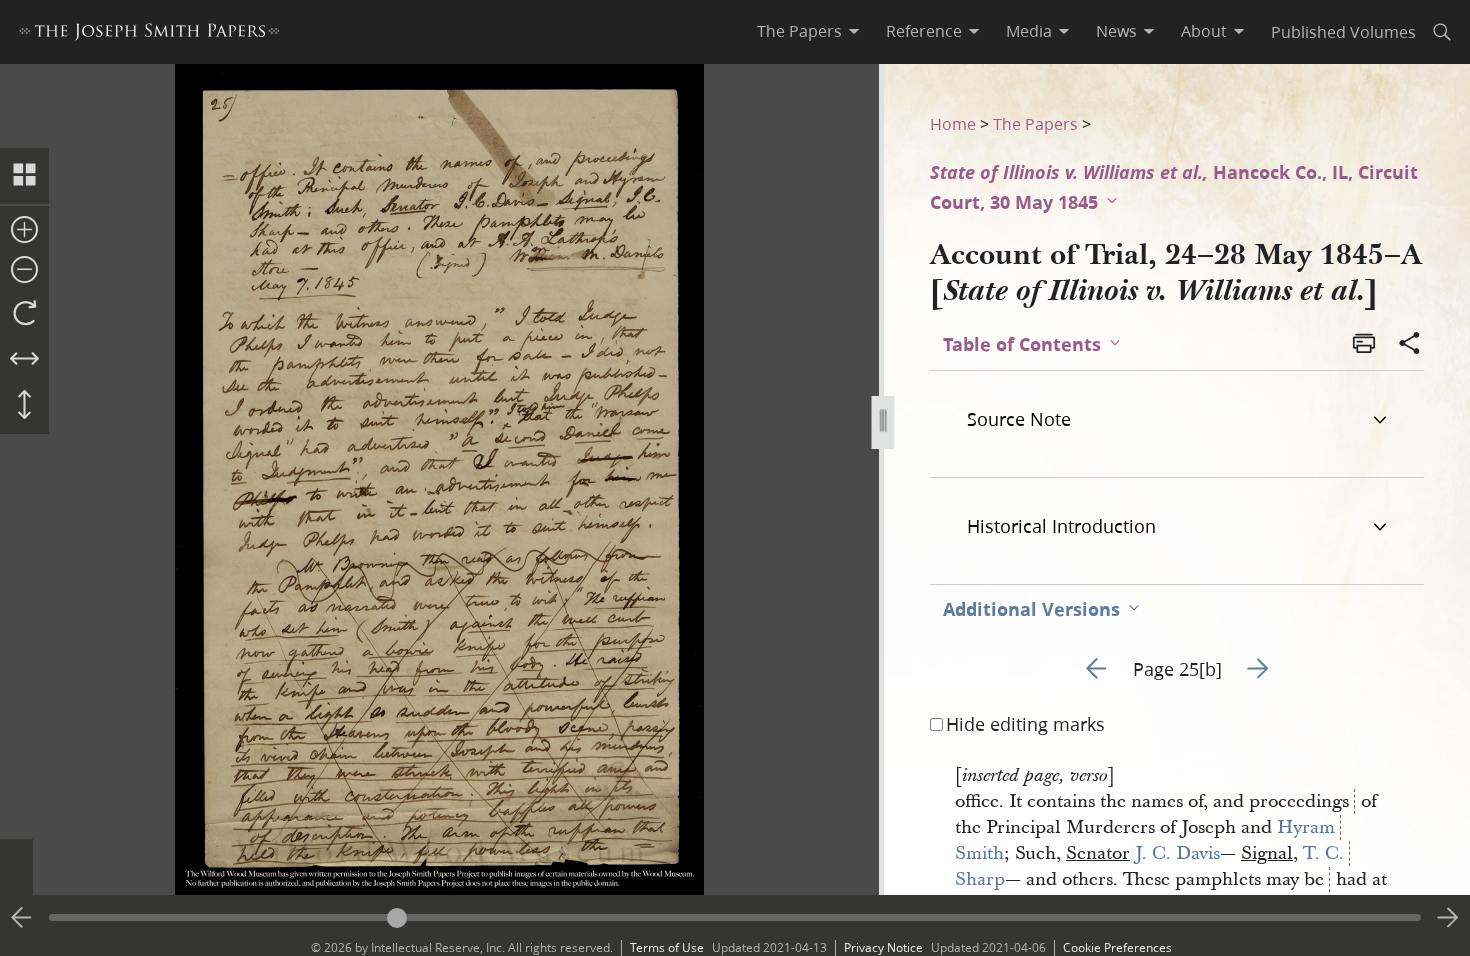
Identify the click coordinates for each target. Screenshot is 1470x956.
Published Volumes (1343, 31)
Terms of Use (667, 947)
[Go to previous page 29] (22, 918)
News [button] (1116, 31)
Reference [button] (924, 31)
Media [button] (1029, 31)
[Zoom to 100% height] (24, 406)
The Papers (1035, 123)
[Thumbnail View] (24, 176)
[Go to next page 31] (1448, 918)
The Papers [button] (799, 31)
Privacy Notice (883, 947)
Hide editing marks (1025, 724)
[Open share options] (1410, 345)
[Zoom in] (24, 231)
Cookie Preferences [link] (1117, 947)
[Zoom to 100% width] (24, 360)
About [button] (1204, 31)
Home (953, 123)
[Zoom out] (24, 271)
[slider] (735, 917)
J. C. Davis (1177, 853)
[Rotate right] (24, 314)
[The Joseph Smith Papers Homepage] (149, 34)
